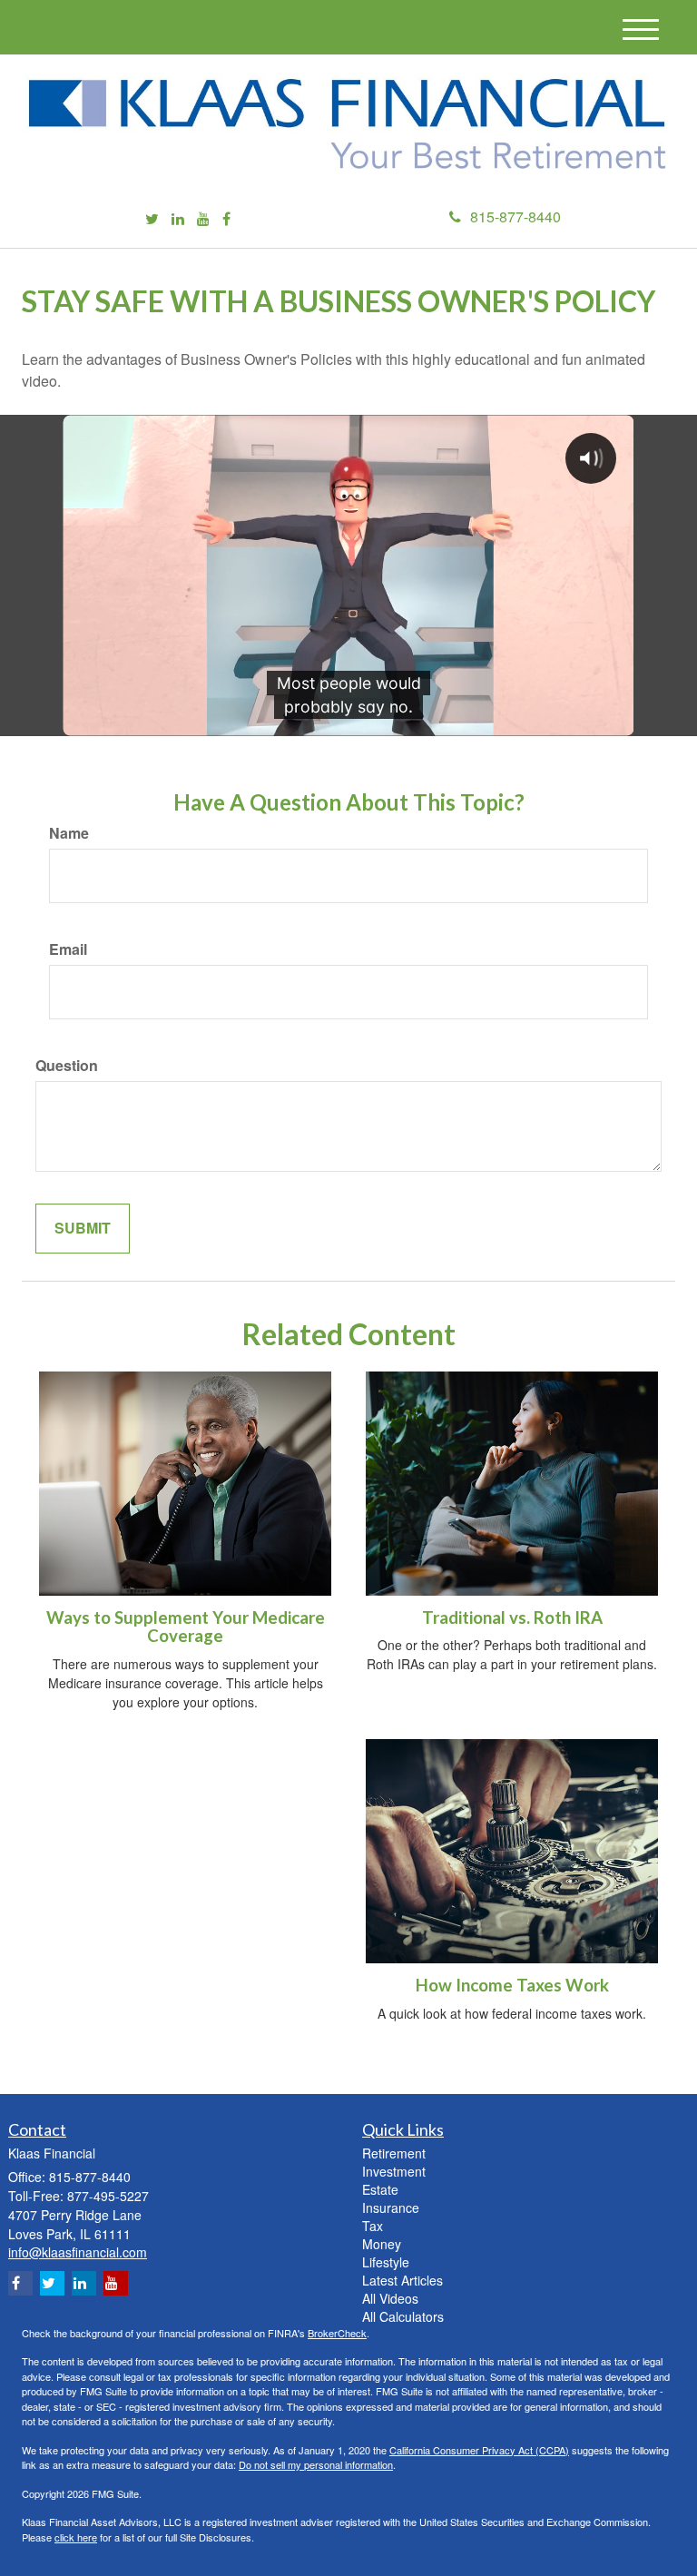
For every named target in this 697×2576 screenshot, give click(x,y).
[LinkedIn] (178, 219)
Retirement (394, 2153)
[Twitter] (152, 219)
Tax (373, 2226)
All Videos (390, 2298)
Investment (394, 2171)
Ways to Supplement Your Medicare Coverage (186, 1627)
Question (67, 1066)
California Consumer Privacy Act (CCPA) (479, 2450)
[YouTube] (203, 219)
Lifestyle (386, 2262)
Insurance (391, 2207)
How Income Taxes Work (512, 1985)
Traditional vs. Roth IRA (512, 1617)
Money (382, 2244)
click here (76, 2537)
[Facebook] (226, 219)
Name (69, 833)
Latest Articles (402, 2280)
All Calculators (403, 2316)
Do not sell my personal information (316, 2464)
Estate (380, 2189)
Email (68, 949)
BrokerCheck (337, 2333)
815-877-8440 (515, 216)
